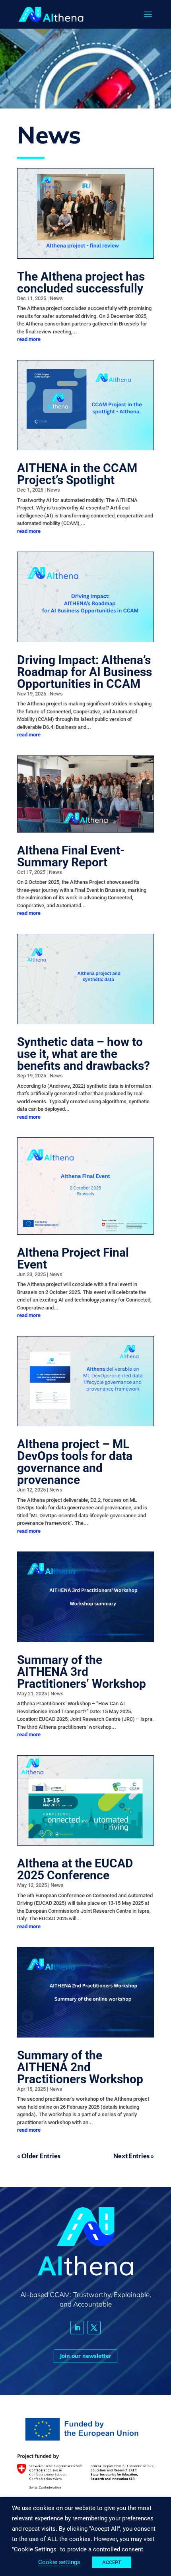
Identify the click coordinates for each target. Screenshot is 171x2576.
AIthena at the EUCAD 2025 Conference (75, 1869)
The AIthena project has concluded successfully (81, 282)
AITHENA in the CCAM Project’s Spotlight (77, 474)
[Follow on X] (94, 2328)
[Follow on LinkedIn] (77, 2328)
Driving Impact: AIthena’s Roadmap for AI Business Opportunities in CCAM (85, 672)
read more (29, 339)
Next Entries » (134, 2156)
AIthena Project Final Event (73, 1258)
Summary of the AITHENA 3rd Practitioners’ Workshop (82, 1672)
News (56, 298)
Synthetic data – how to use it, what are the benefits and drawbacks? (84, 1054)
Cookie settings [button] (59, 2562)
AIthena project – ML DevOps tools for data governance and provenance (75, 1462)
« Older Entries (39, 2156)
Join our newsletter (85, 2356)
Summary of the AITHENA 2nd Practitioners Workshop (80, 2067)
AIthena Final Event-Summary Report (71, 856)
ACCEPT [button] (112, 2562)
